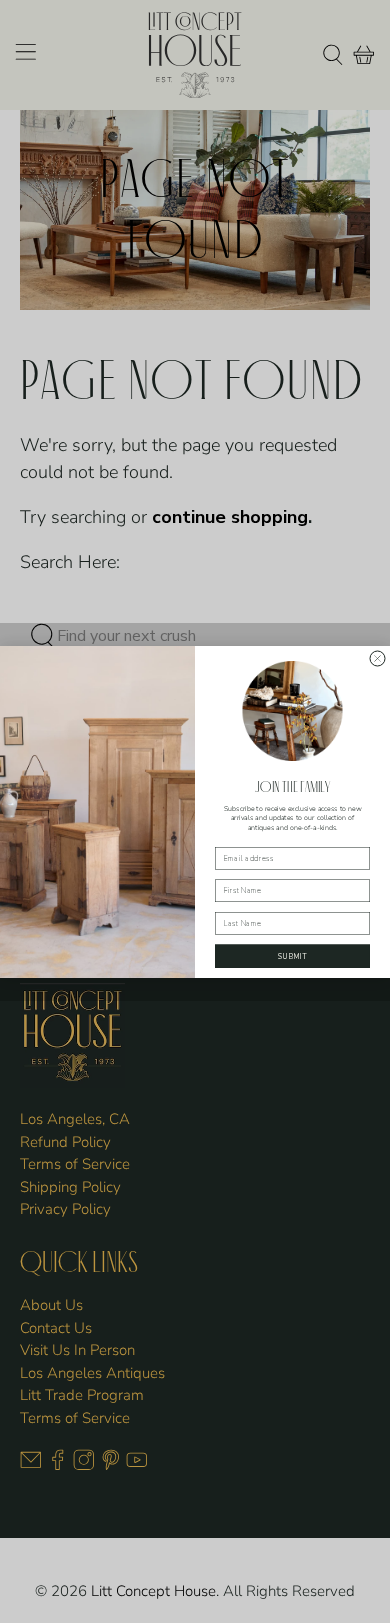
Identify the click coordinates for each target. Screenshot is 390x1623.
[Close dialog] (377, 658)
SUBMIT (292, 956)
